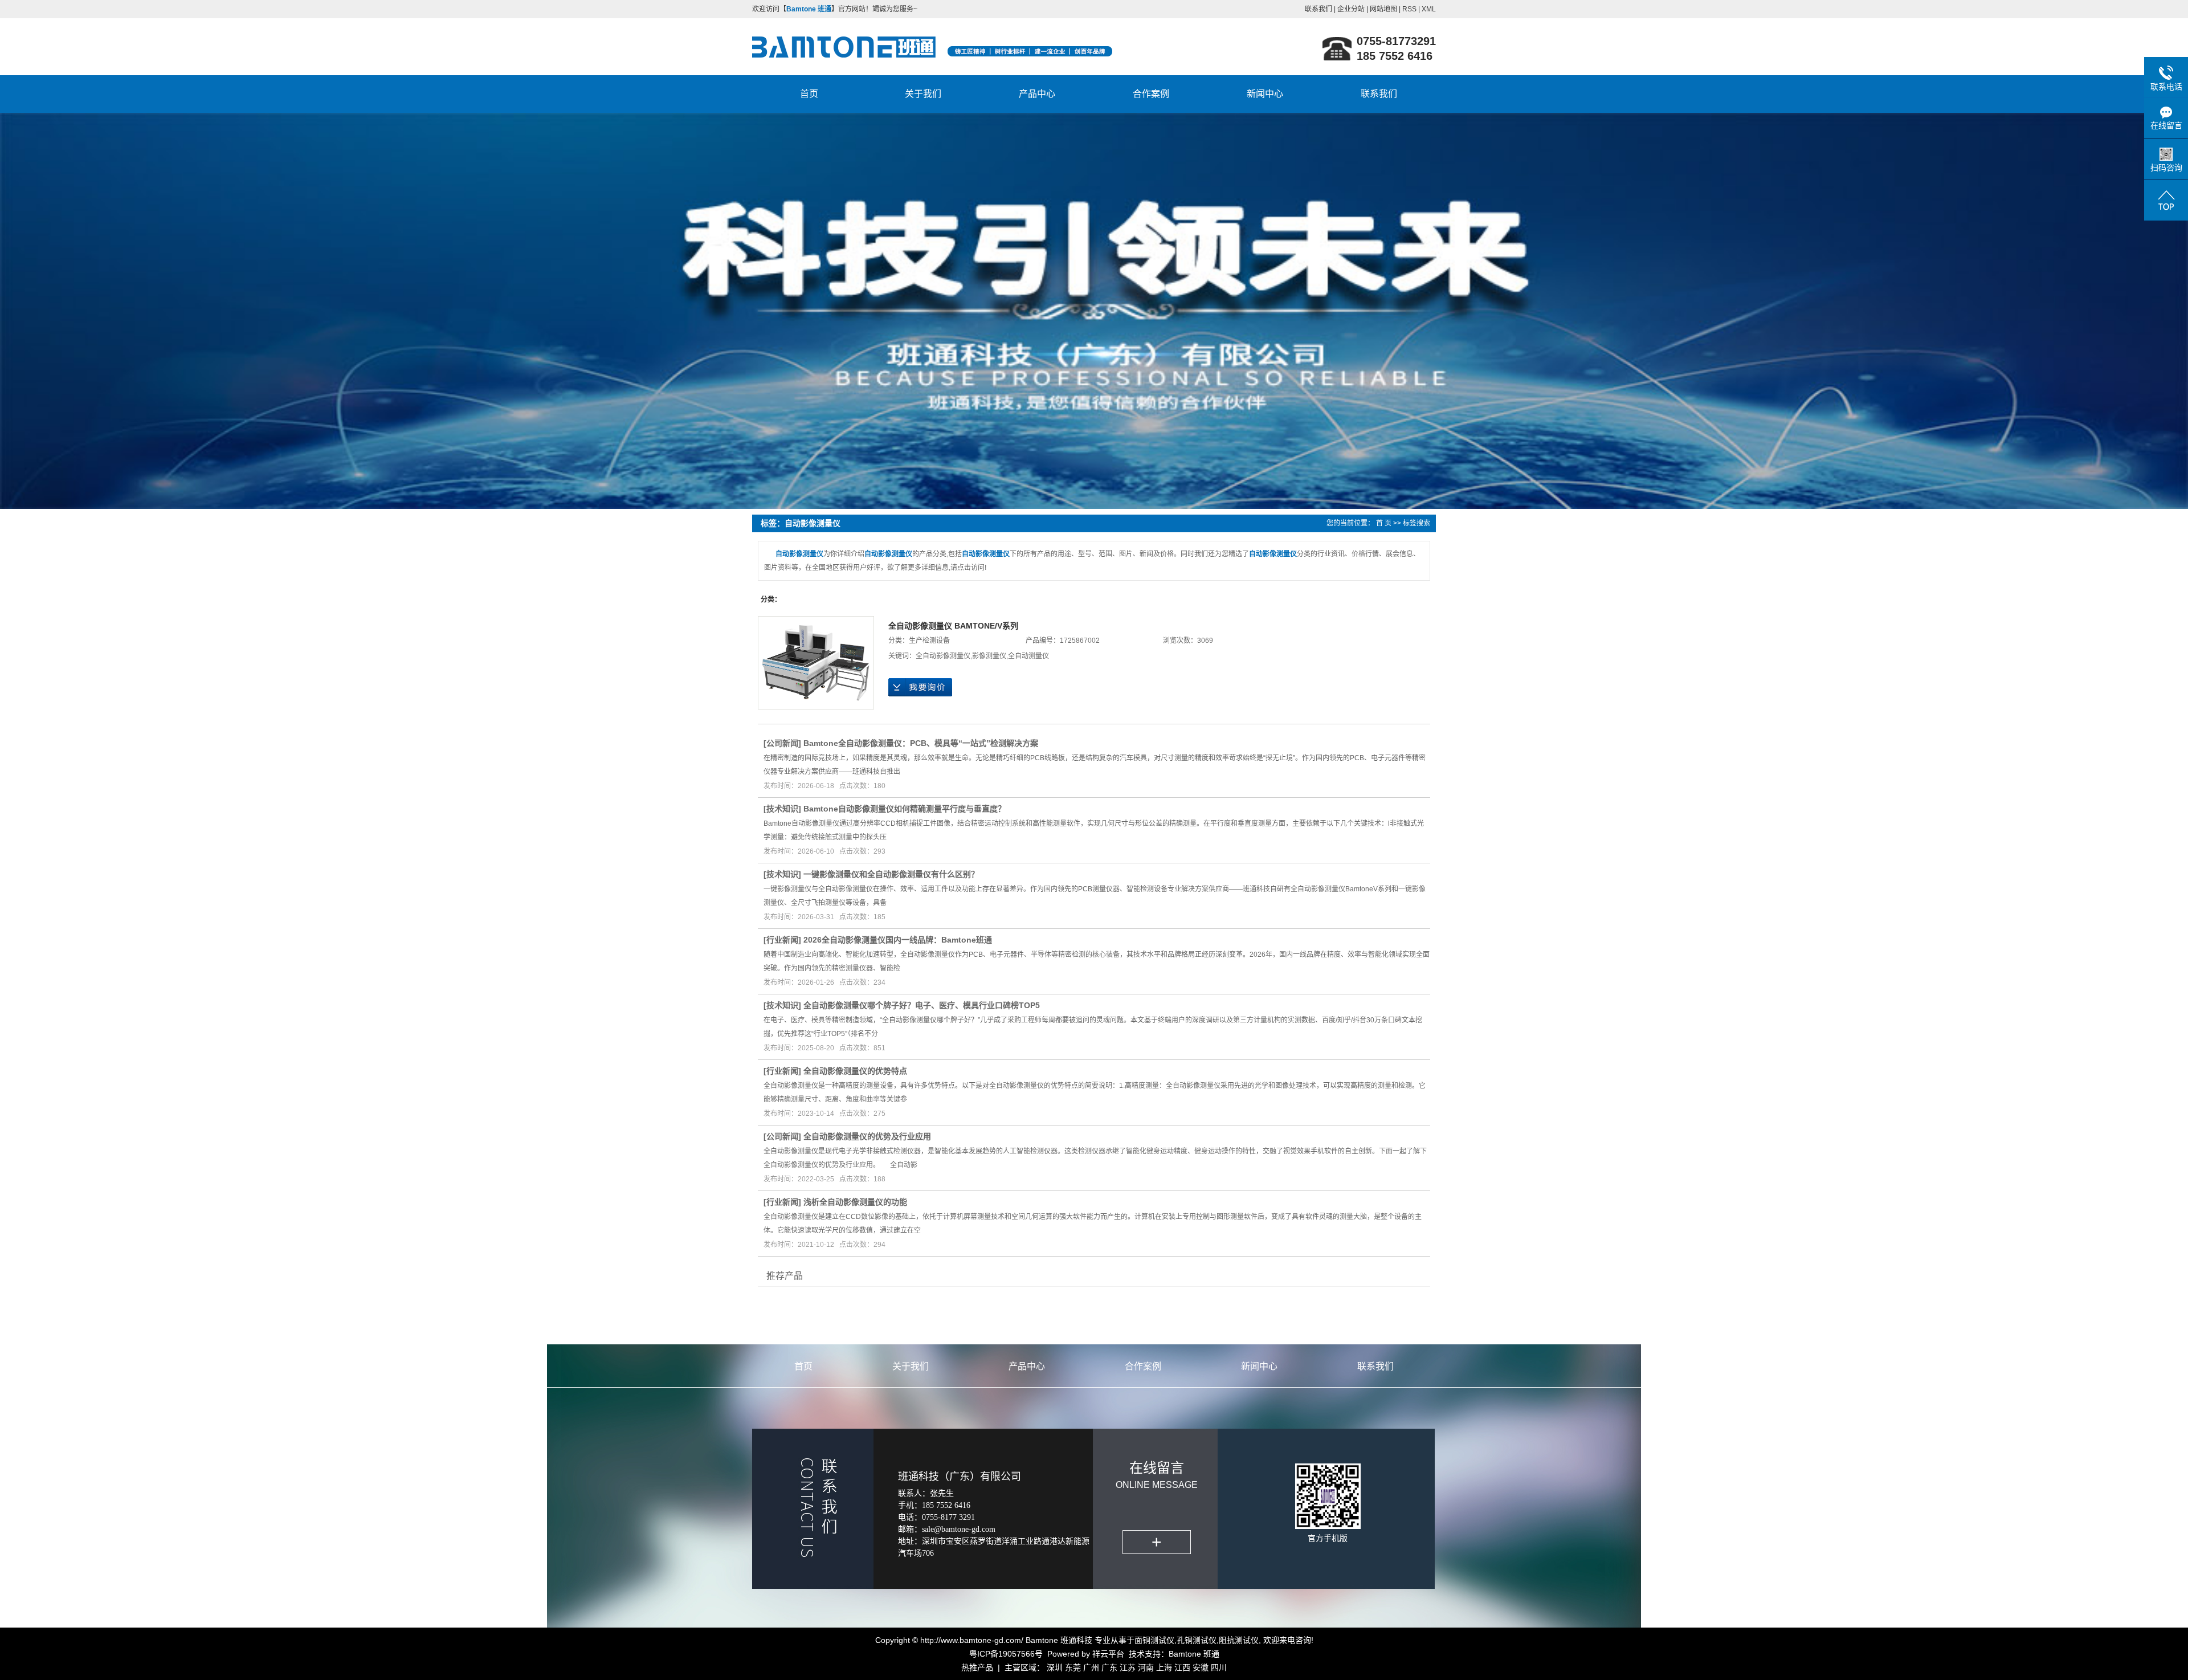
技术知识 (782, 809)
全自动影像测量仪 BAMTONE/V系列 (953, 626)
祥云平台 (1108, 1654)
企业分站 (1351, 9)
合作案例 (1151, 94)
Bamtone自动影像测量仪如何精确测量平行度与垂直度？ (905, 809)
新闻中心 (1265, 94)
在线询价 (920, 687)
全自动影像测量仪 (943, 656)
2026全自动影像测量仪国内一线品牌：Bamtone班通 (898, 940)
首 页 (1384, 523)
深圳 (1055, 1667)
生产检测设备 (929, 641)
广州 (1091, 1667)
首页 (809, 94)
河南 (1146, 1667)
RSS (1409, 9)
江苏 (1128, 1667)
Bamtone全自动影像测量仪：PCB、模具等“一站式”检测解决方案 (921, 743)
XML (1429, 9)
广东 (1109, 1667)
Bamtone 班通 (1194, 1654)
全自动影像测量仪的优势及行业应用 (867, 1136)
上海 (1164, 1667)
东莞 (1073, 1667)
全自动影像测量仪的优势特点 (855, 1071)
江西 (1182, 1667)
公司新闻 (782, 743)
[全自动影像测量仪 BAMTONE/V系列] (816, 663)
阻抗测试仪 (1239, 1640)
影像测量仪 (989, 656)
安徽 (1201, 1667)
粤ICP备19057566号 (1006, 1654)
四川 (1219, 1667)
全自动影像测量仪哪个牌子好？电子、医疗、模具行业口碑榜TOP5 (922, 1005)
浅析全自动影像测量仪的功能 (855, 1202)
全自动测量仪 (1028, 656)
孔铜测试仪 (1197, 1640)
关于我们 (923, 94)
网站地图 (1383, 9)
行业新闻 (782, 940)
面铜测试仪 (1154, 1640)
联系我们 (1318, 9)
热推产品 (977, 1667)
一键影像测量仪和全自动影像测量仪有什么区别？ (891, 874)
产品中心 (1037, 94)
